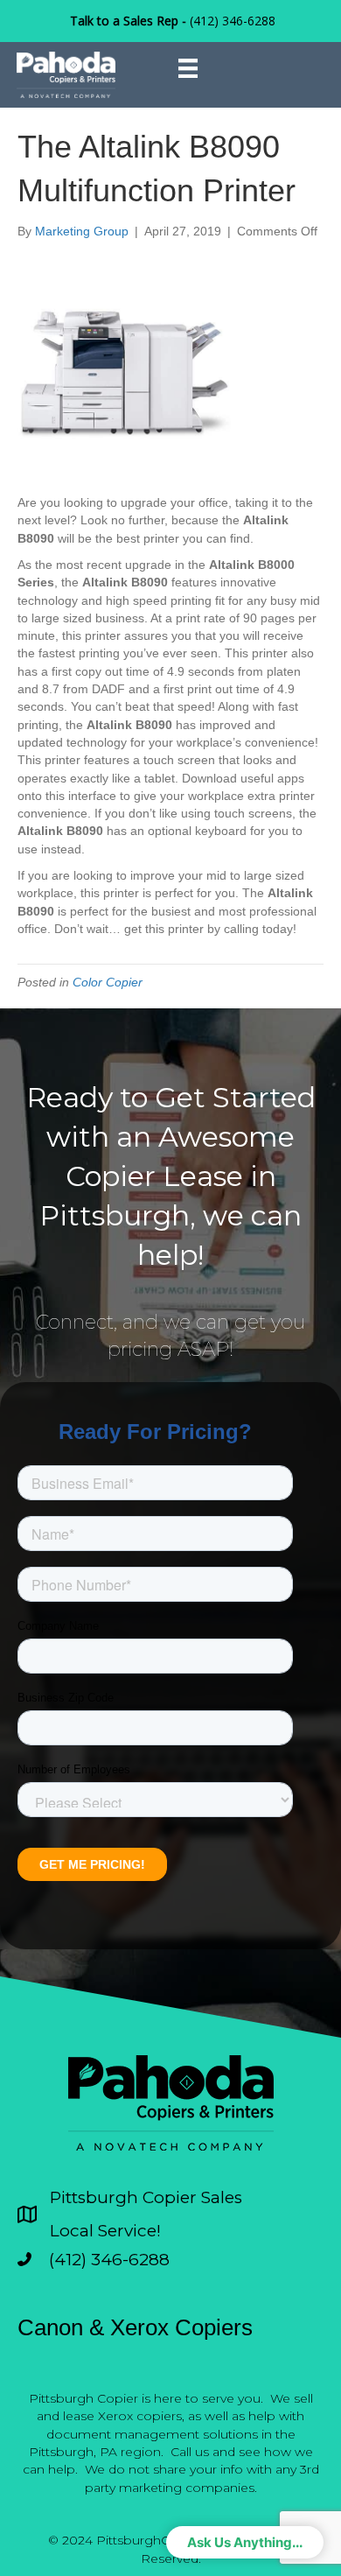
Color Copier (108, 982)
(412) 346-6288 (233, 21)
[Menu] (188, 68)
